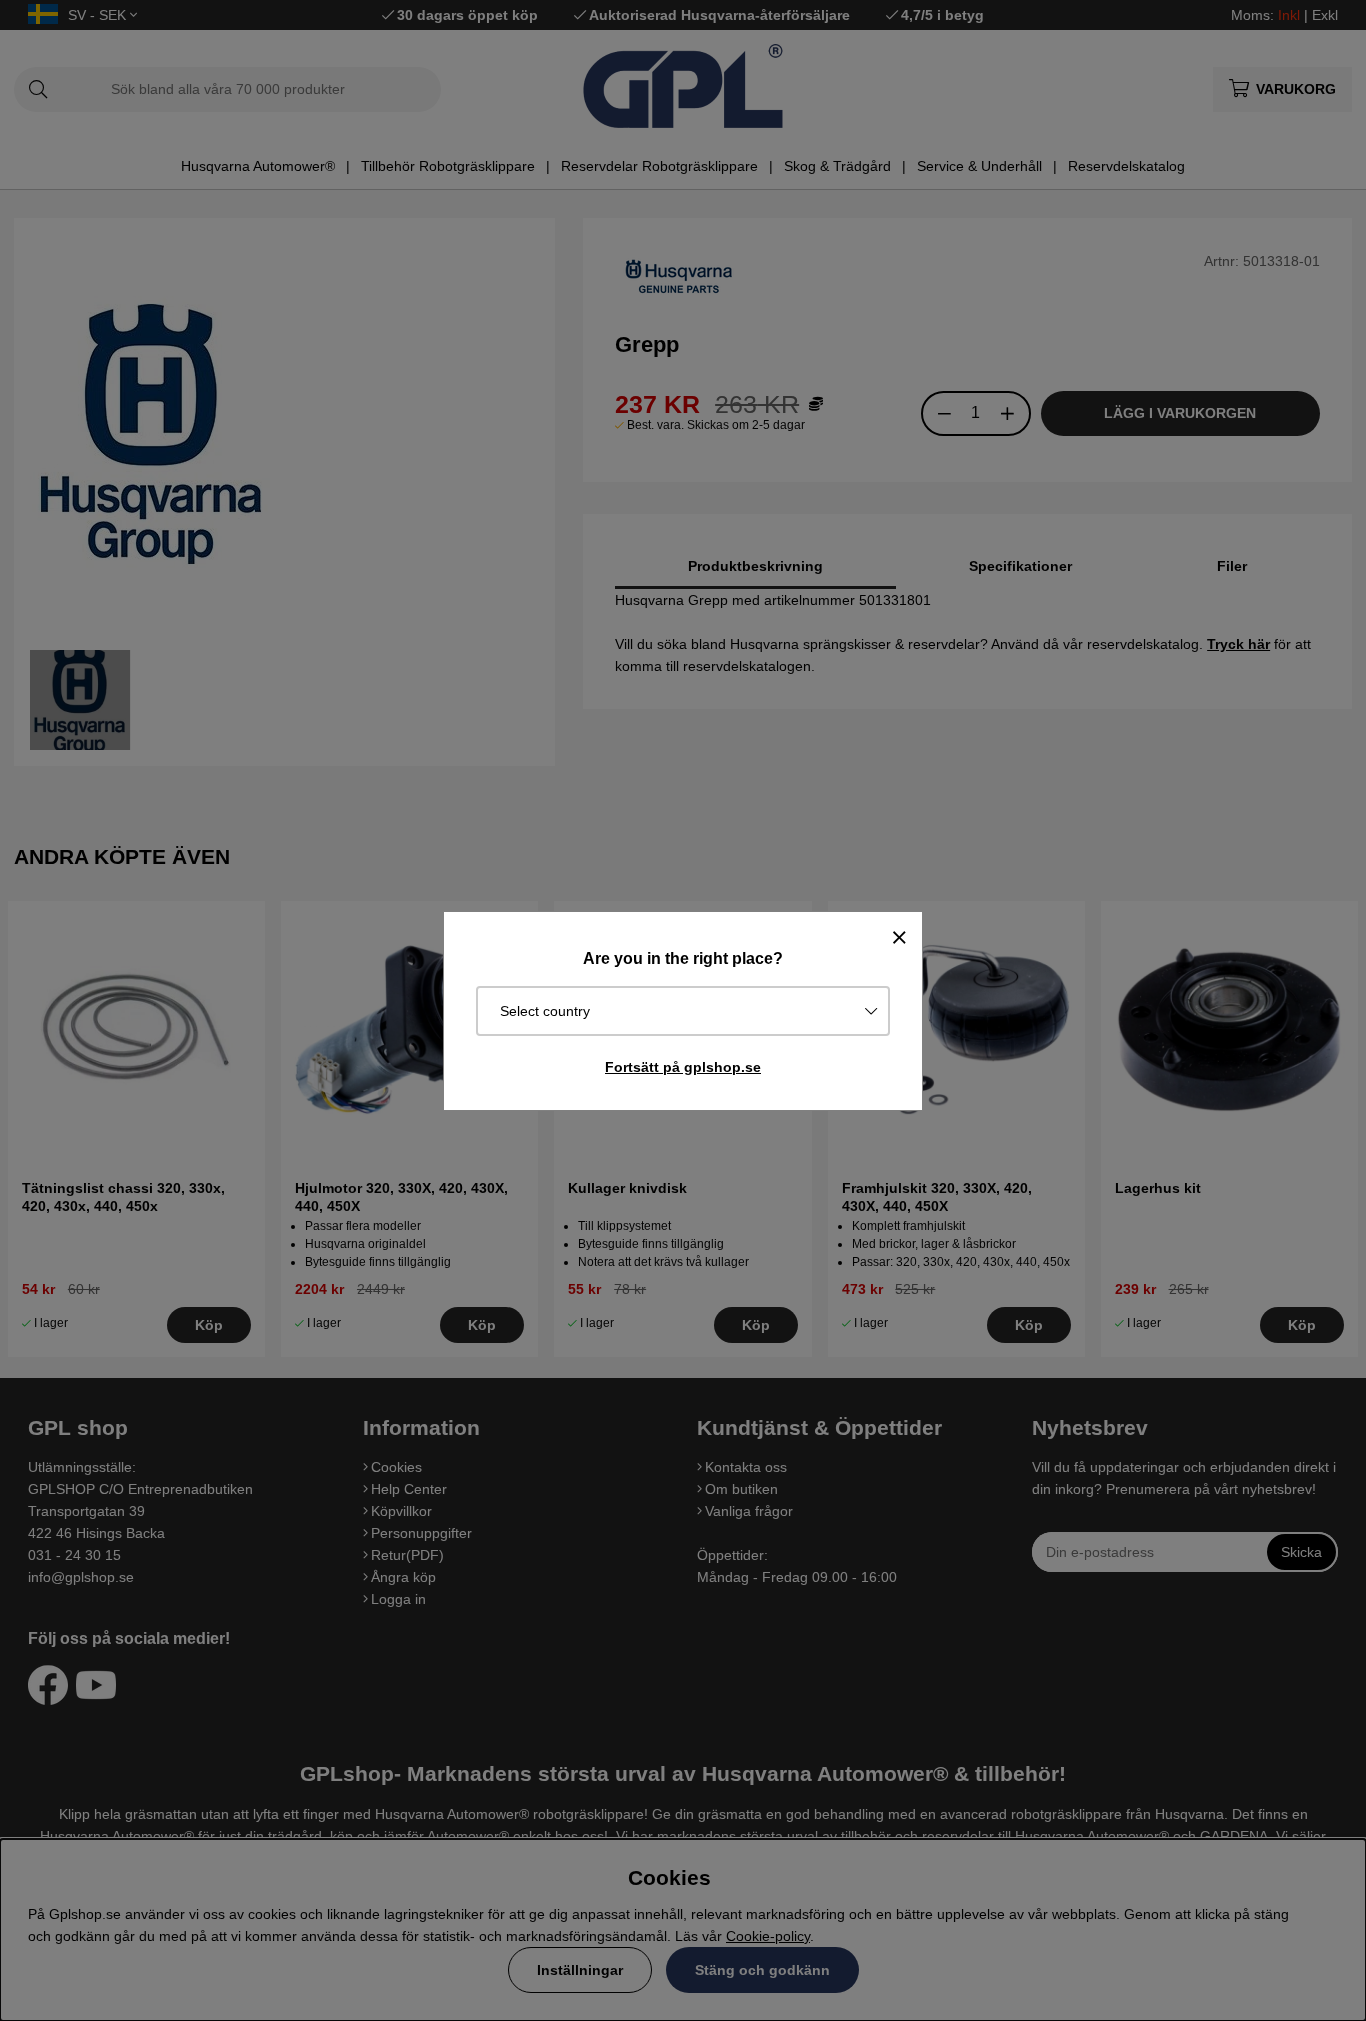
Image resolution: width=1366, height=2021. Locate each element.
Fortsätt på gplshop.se (683, 1067)
